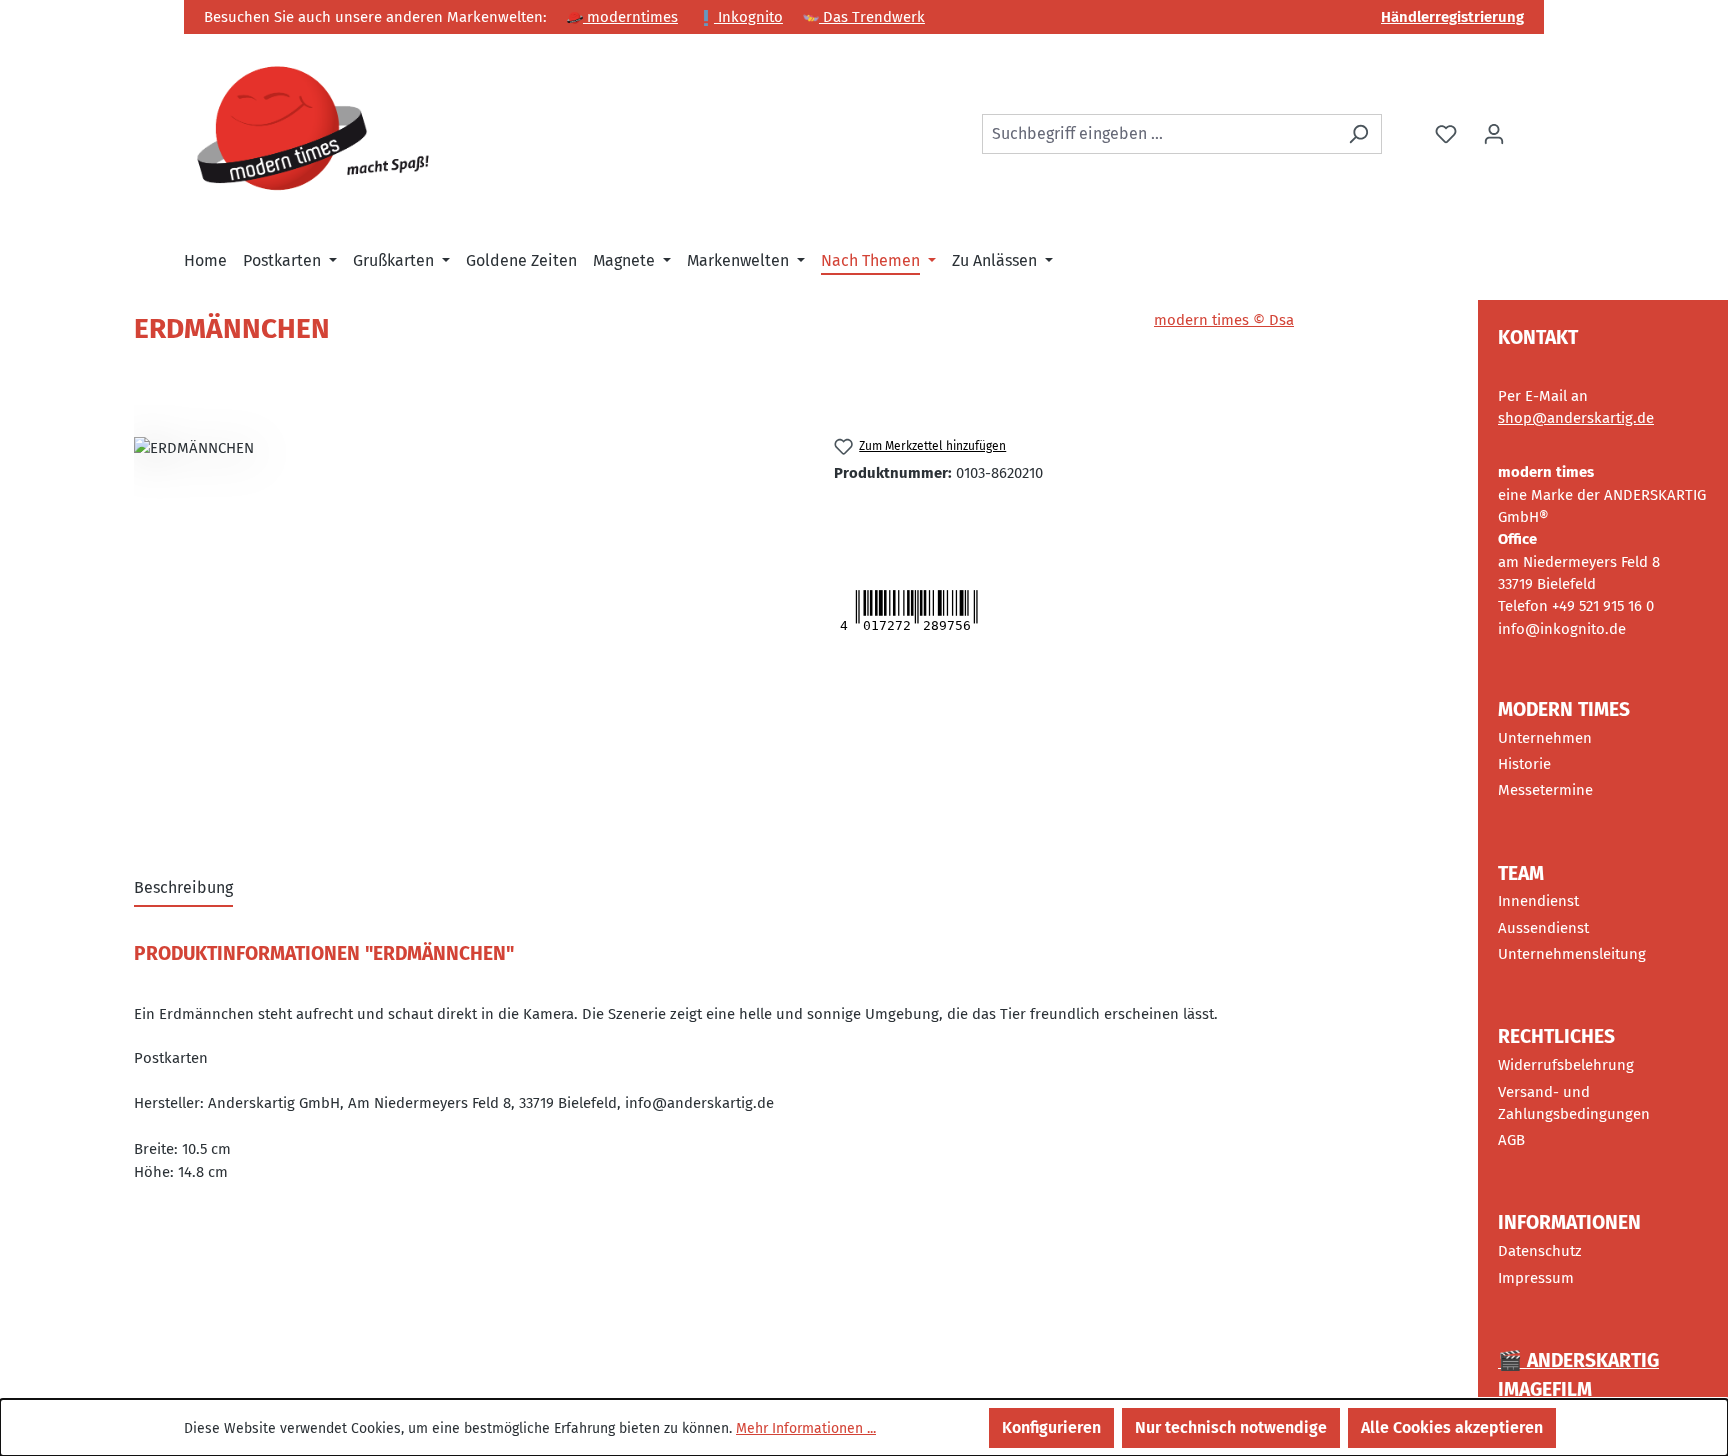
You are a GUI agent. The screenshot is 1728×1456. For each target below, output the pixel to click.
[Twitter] (856, 518)
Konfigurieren (1051, 1427)
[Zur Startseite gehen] (314, 130)
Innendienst (1538, 901)
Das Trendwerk (872, 17)
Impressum (1536, 1278)
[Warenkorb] (1531, 126)
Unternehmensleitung (1572, 954)
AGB (1511, 1140)
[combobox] (1159, 134)
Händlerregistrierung (1452, 17)
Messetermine (1545, 790)
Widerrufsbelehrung (1566, 1065)
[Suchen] (1358, 134)
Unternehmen (1545, 738)
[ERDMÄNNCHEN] (463, 620)
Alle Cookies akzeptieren (1452, 1427)
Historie (1524, 764)
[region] (464, 620)
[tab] (183, 889)
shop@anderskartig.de (1576, 418)
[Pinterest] (919, 518)
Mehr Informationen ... (806, 1428)
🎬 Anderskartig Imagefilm (1578, 1375)
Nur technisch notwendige (1231, 1427)
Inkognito (748, 17)
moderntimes (630, 17)
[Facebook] (893, 518)
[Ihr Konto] (1494, 134)
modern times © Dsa (1224, 320)
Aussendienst (1543, 928)
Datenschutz (1540, 1251)
